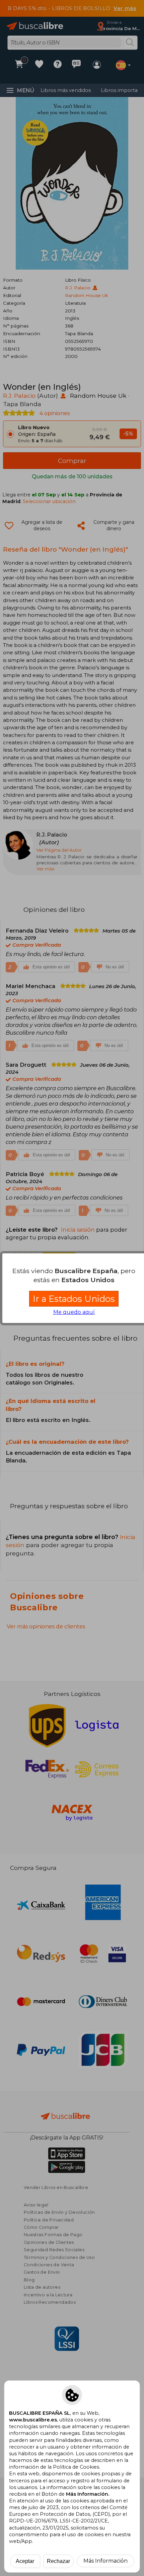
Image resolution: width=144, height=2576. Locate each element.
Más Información (105, 2561)
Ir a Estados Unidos (74, 1299)
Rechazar (58, 2561)
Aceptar (25, 2561)
